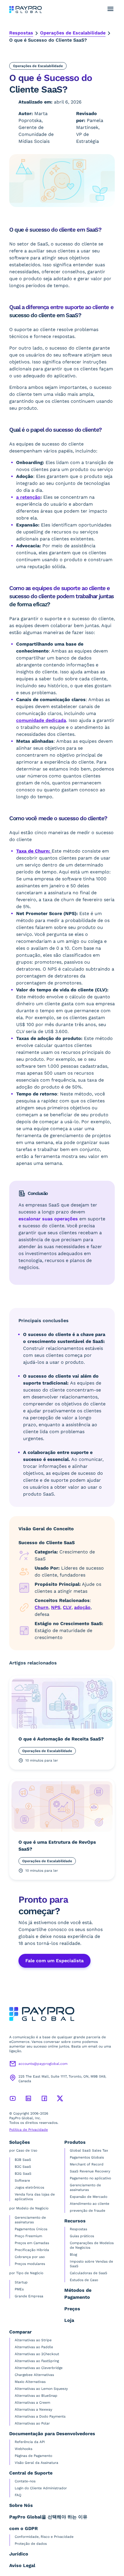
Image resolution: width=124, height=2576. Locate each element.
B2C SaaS (23, 2167)
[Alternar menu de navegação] (110, 9)
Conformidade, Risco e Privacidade (44, 2537)
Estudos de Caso (84, 2280)
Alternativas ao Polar (32, 2423)
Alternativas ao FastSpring (37, 2361)
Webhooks (24, 2449)
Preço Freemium (28, 2236)
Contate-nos (25, 2481)
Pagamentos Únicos (31, 2229)
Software (22, 2180)
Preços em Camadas (32, 2243)
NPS (56, 1607)
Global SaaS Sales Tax (89, 2150)
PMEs (19, 2289)
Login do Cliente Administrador (41, 2488)
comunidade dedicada (41, 720)
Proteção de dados (31, 2544)
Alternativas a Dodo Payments (40, 2416)
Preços (72, 2309)
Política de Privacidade (29, 2130)
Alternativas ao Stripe (33, 2340)
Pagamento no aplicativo (90, 2178)
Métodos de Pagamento (78, 2294)
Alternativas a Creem (32, 2403)
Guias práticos (82, 2236)
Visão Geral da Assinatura (36, 2463)
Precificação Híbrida (32, 2250)
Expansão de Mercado (89, 2197)
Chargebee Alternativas (34, 2375)
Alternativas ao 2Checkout (37, 2354)
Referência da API (30, 2442)
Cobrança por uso (30, 2257)
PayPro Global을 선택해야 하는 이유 (48, 2517)
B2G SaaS (23, 2174)
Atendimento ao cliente (90, 2204)
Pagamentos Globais (87, 2157)
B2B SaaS (23, 2160)
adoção (82, 1607)
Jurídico (19, 2554)
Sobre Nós (21, 2505)
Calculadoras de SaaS (89, 2273)
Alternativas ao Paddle (34, 2347)
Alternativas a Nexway (33, 2409)
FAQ (18, 2495)
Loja (69, 2320)
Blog (73, 2255)
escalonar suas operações (48, 1219)
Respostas (21, 33)
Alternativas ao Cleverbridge (39, 2368)
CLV (67, 1607)
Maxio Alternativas (30, 2382)
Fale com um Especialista (55, 1961)
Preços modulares (30, 2264)
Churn (42, 1607)
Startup (21, 2282)
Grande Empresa (29, 2296)
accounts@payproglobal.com (43, 2064)
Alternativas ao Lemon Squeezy (41, 2389)
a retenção (28, 497)
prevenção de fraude (88, 2211)
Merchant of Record (87, 2164)
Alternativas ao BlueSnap (36, 2396)
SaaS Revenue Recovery (90, 2171)
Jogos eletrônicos (29, 2187)
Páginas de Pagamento (33, 2456)
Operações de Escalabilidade (73, 33)
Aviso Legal (22, 2565)
